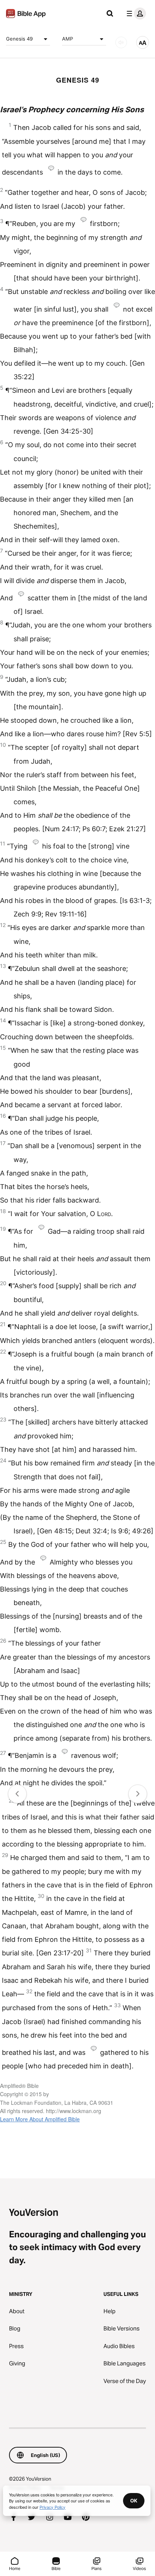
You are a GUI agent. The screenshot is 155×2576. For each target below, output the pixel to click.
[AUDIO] (121, 42)
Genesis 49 (19, 39)
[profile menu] (135, 14)
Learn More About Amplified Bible (40, 2119)
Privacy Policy (52, 2507)
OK (134, 2501)
